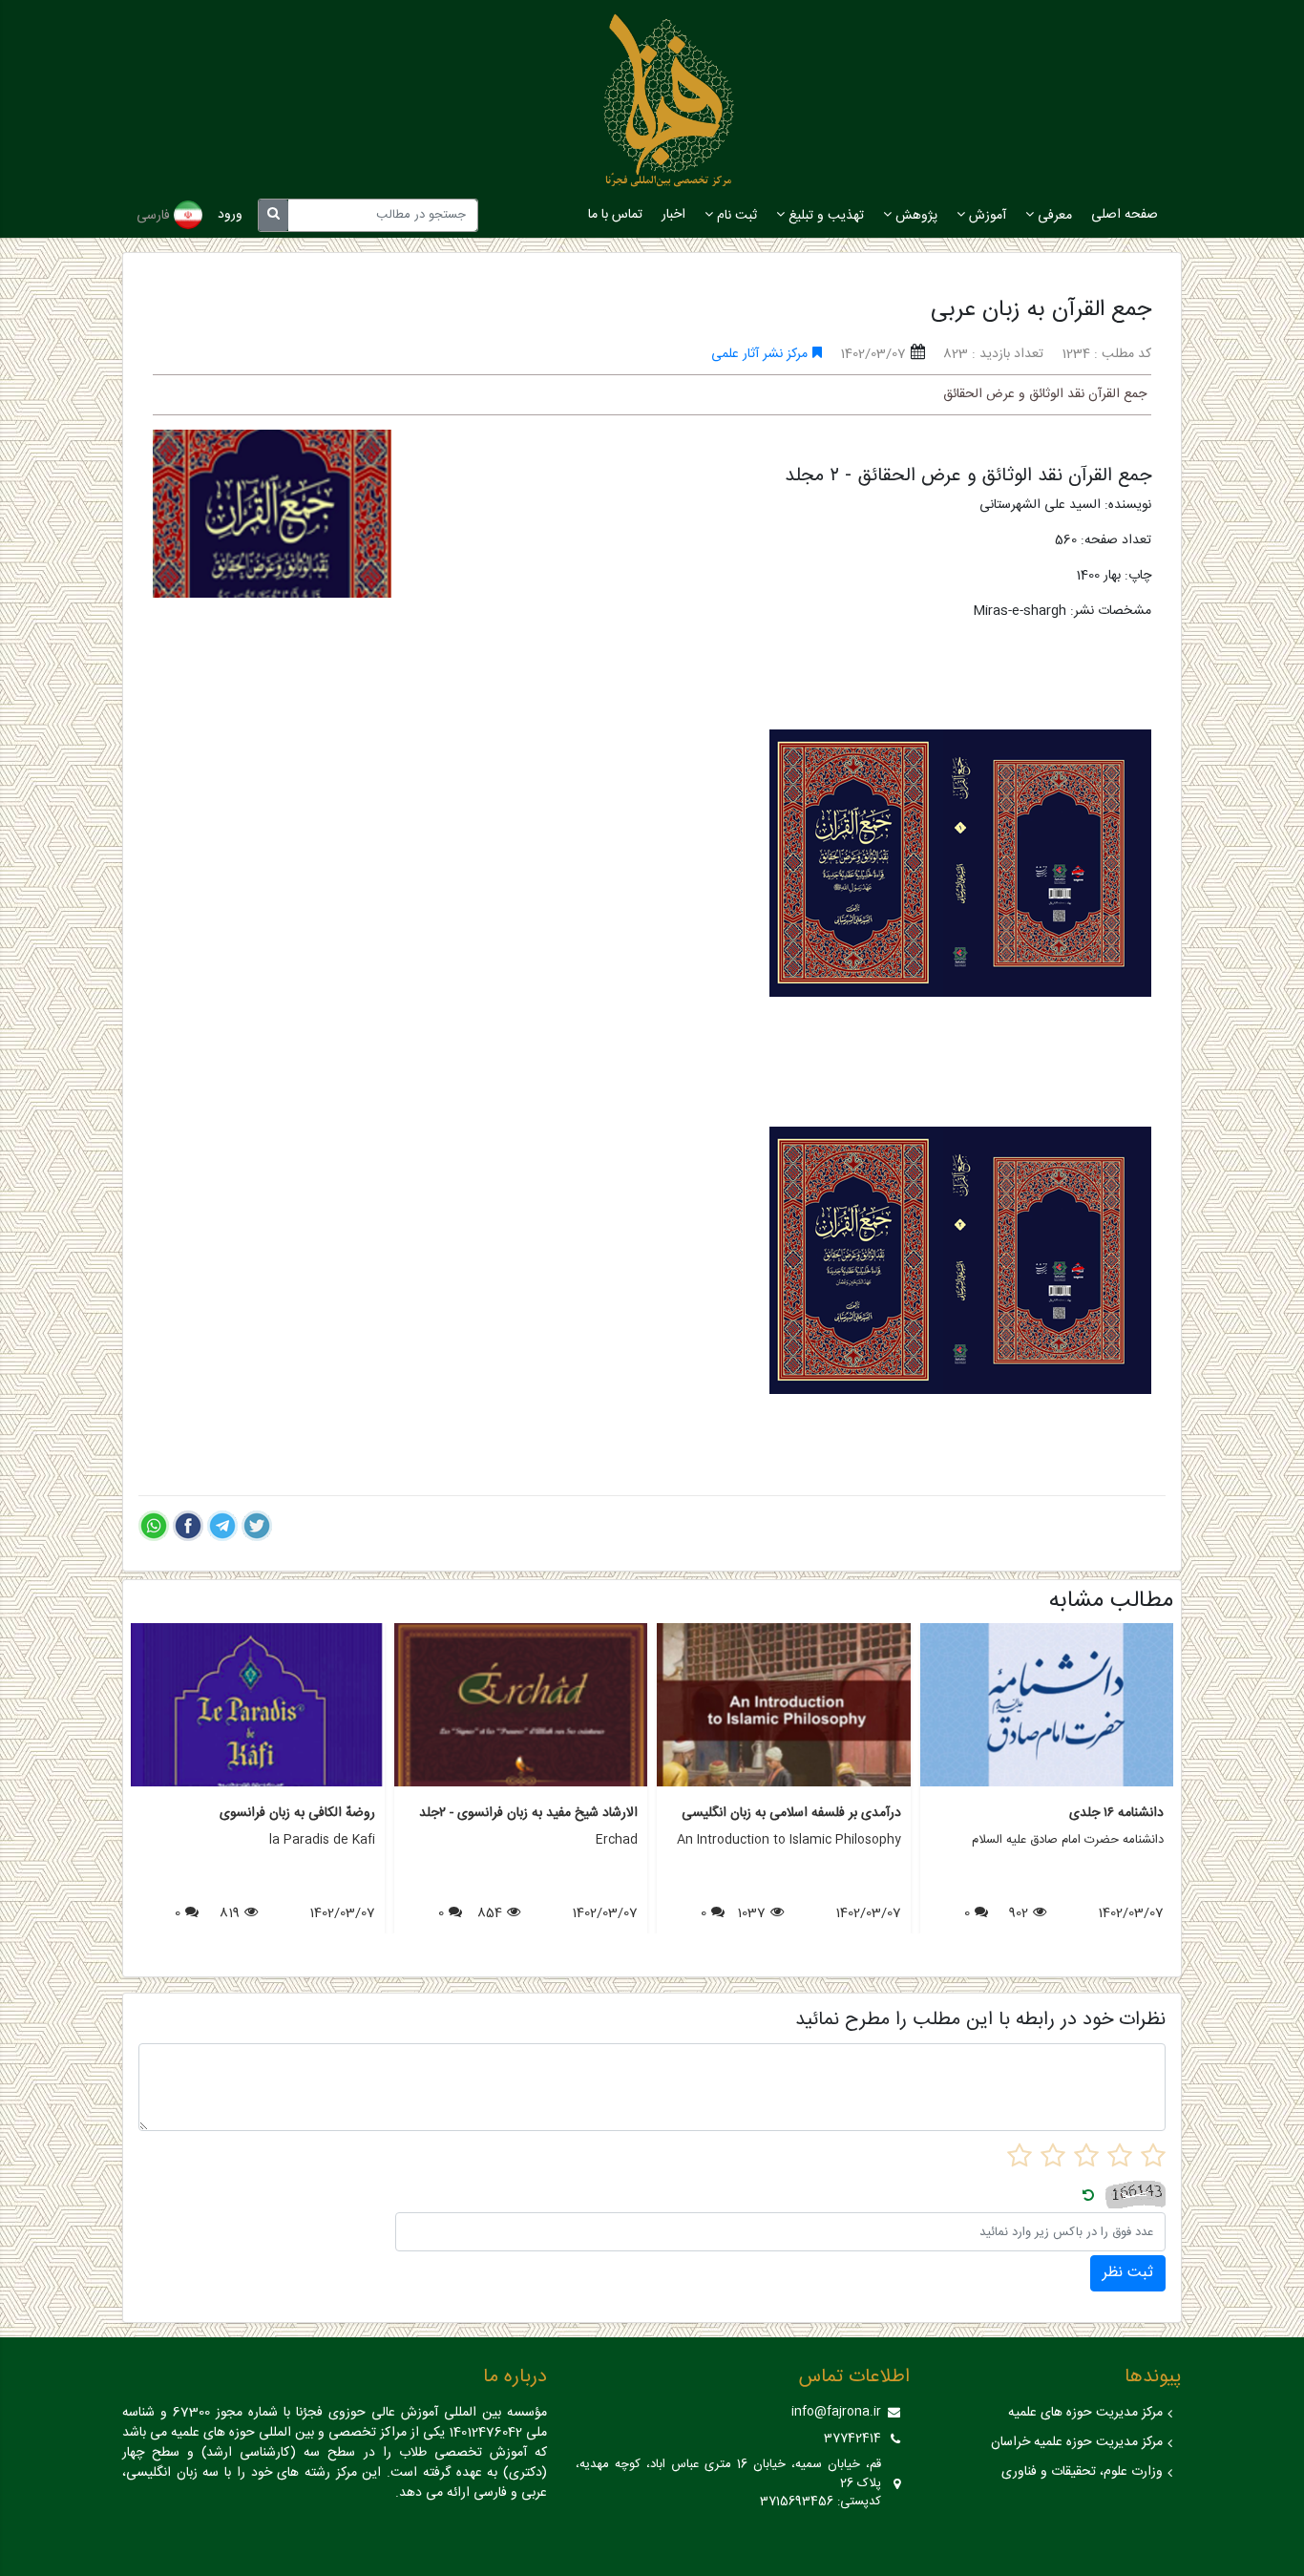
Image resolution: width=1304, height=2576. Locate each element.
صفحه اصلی (1125, 215)
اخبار (673, 215)
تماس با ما (615, 215)
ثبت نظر (1128, 2273)
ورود (230, 215)
